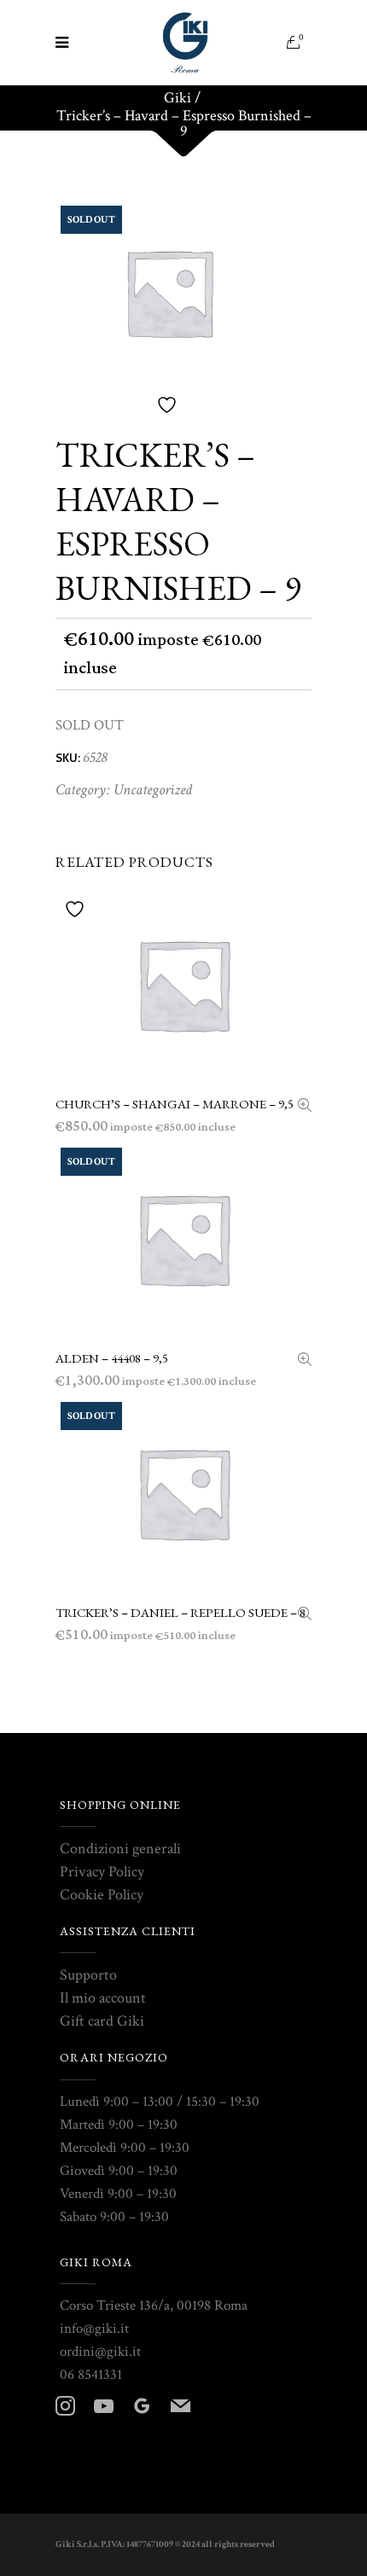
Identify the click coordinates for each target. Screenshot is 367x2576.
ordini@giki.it (100, 2352)
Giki (178, 98)
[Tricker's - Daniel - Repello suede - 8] (305, 1616)
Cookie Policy (102, 1895)
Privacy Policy (102, 1872)
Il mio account (103, 1998)
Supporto (88, 1975)
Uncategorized (153, 790)
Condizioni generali (120, 1849)
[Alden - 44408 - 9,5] (305, 1361)
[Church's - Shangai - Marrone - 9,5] (305, 1107)
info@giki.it (94, 2329)
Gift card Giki (102, 2021)
